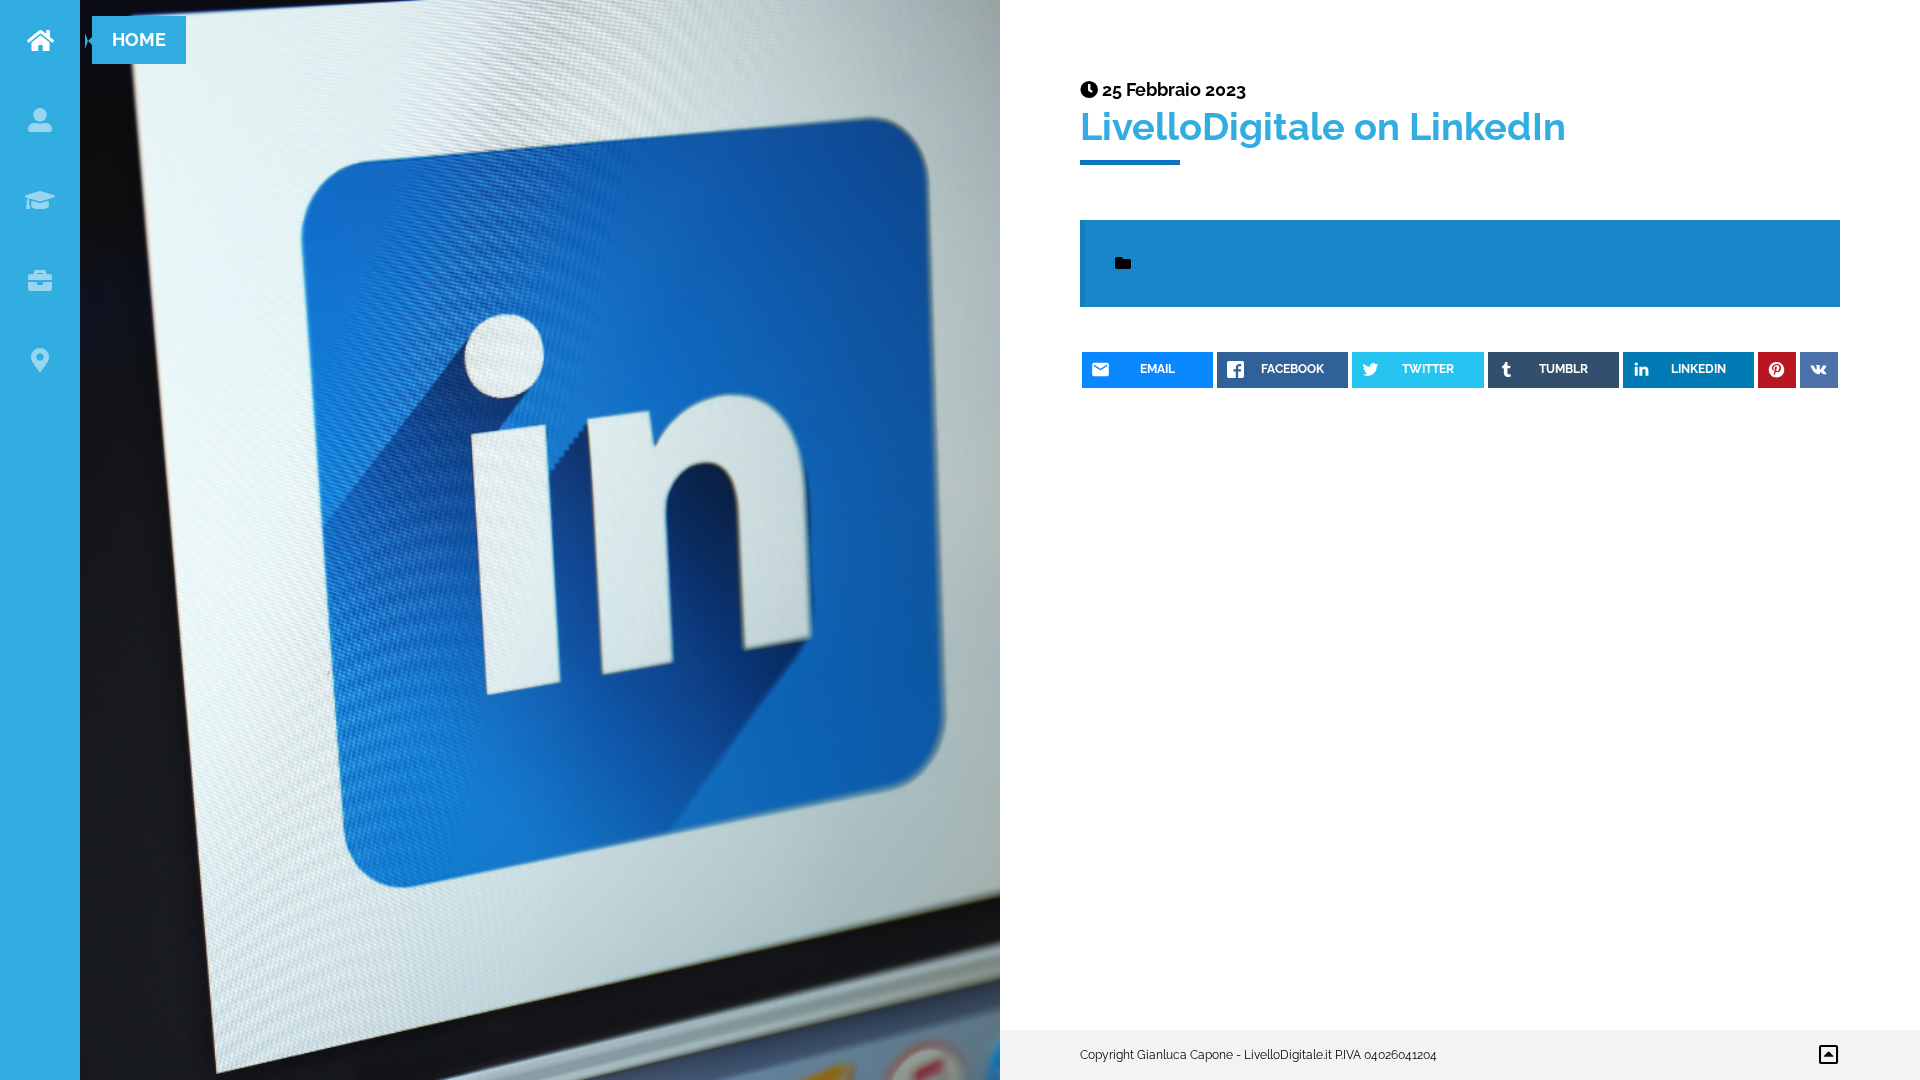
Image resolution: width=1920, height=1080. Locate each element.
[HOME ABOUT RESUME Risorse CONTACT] (40, 540)
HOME (40, 40)
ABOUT (40, 120)
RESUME (40, 200)
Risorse (40, 280)
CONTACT (40, 360)
